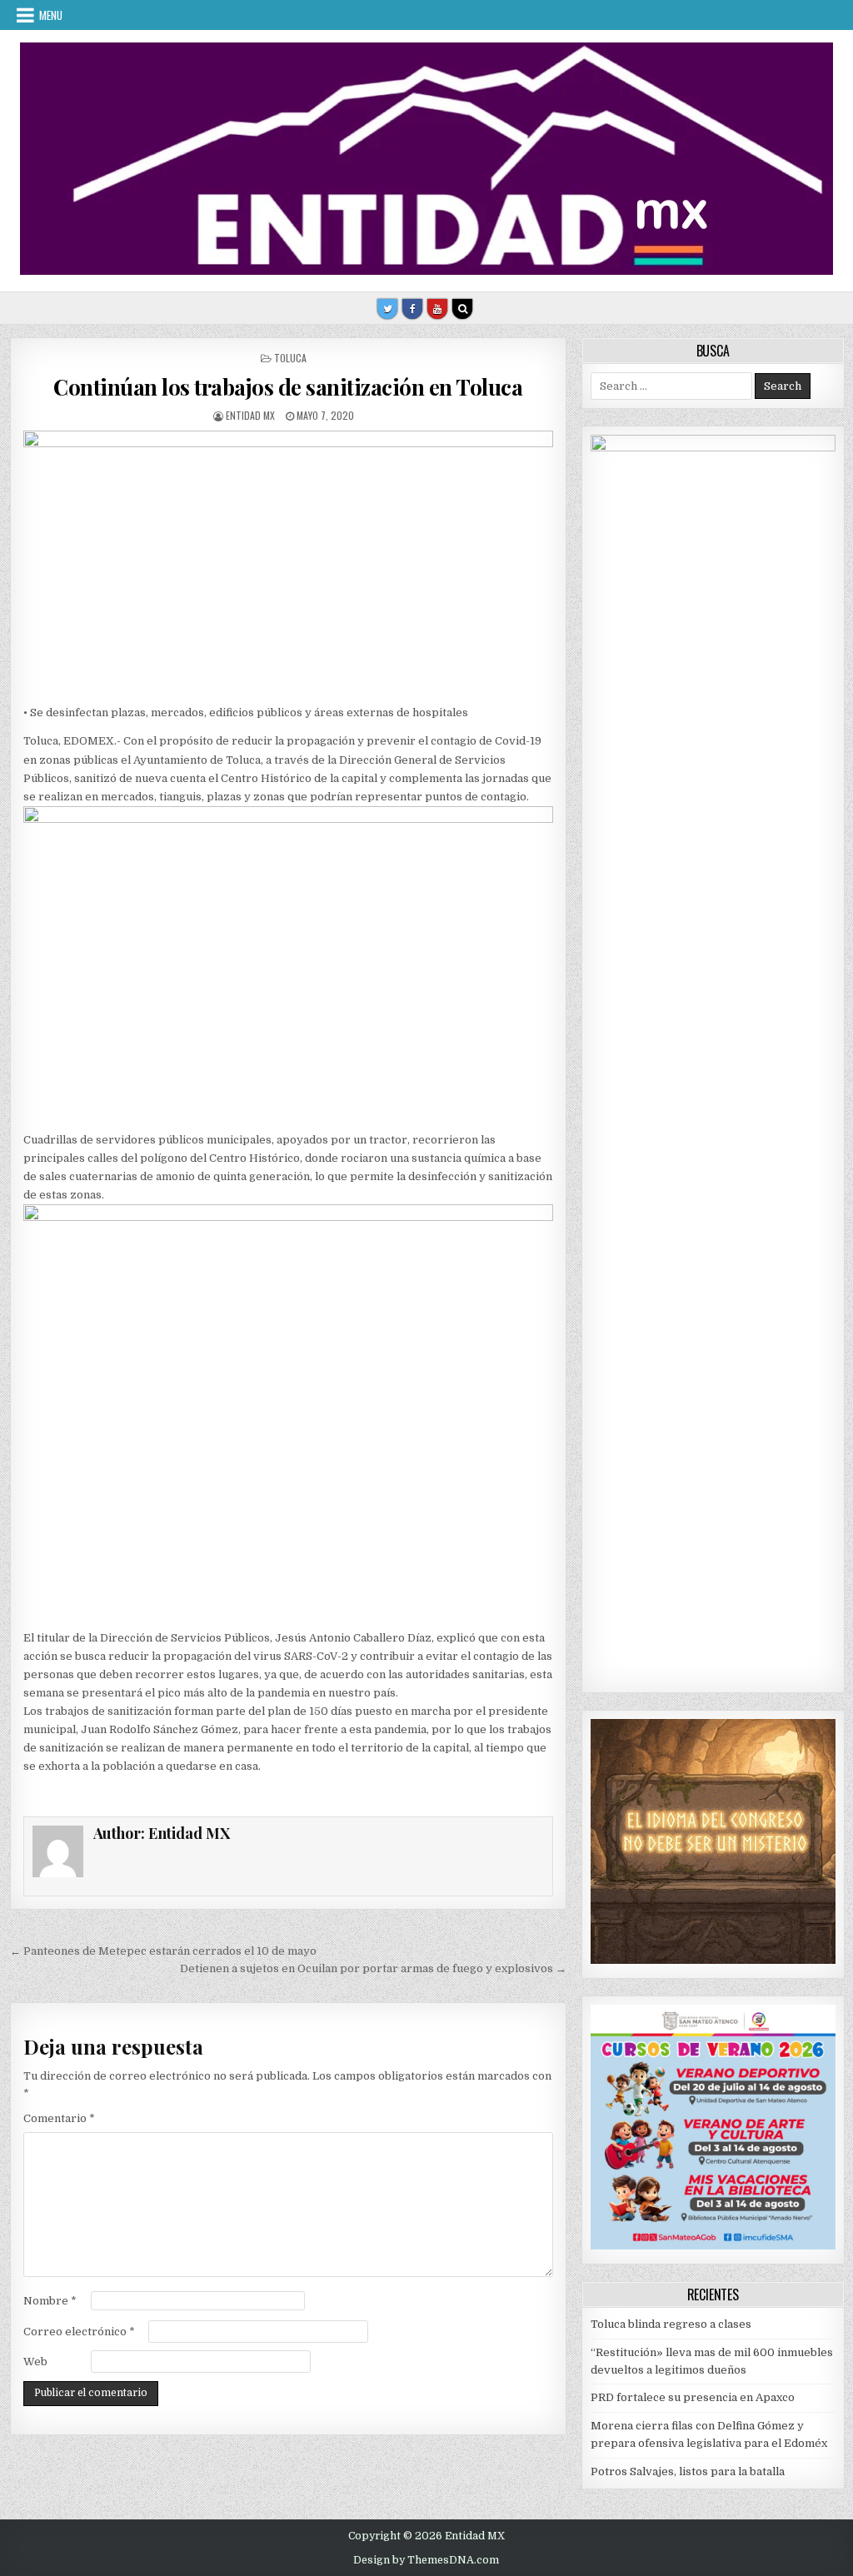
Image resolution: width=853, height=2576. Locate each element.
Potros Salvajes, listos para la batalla (688, 2471)
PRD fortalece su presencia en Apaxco (693, 2397)
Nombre (50, 2301)
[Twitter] (387, 309)
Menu (51, 15)
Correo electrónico (79, 2332)
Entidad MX (250, 415)
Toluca (290, 358)
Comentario (59, 2118)
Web (35, 2362)
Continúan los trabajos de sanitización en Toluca (288, 387)
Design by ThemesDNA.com (426, 2560)
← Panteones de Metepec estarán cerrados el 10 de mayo (163, 1951)
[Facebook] (412, 309)
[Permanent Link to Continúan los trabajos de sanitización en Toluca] (288, 563)
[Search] (462, 309)
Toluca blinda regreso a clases (671, 2324)
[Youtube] (437, 309)
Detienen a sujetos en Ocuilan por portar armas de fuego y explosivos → (373, 1968)
